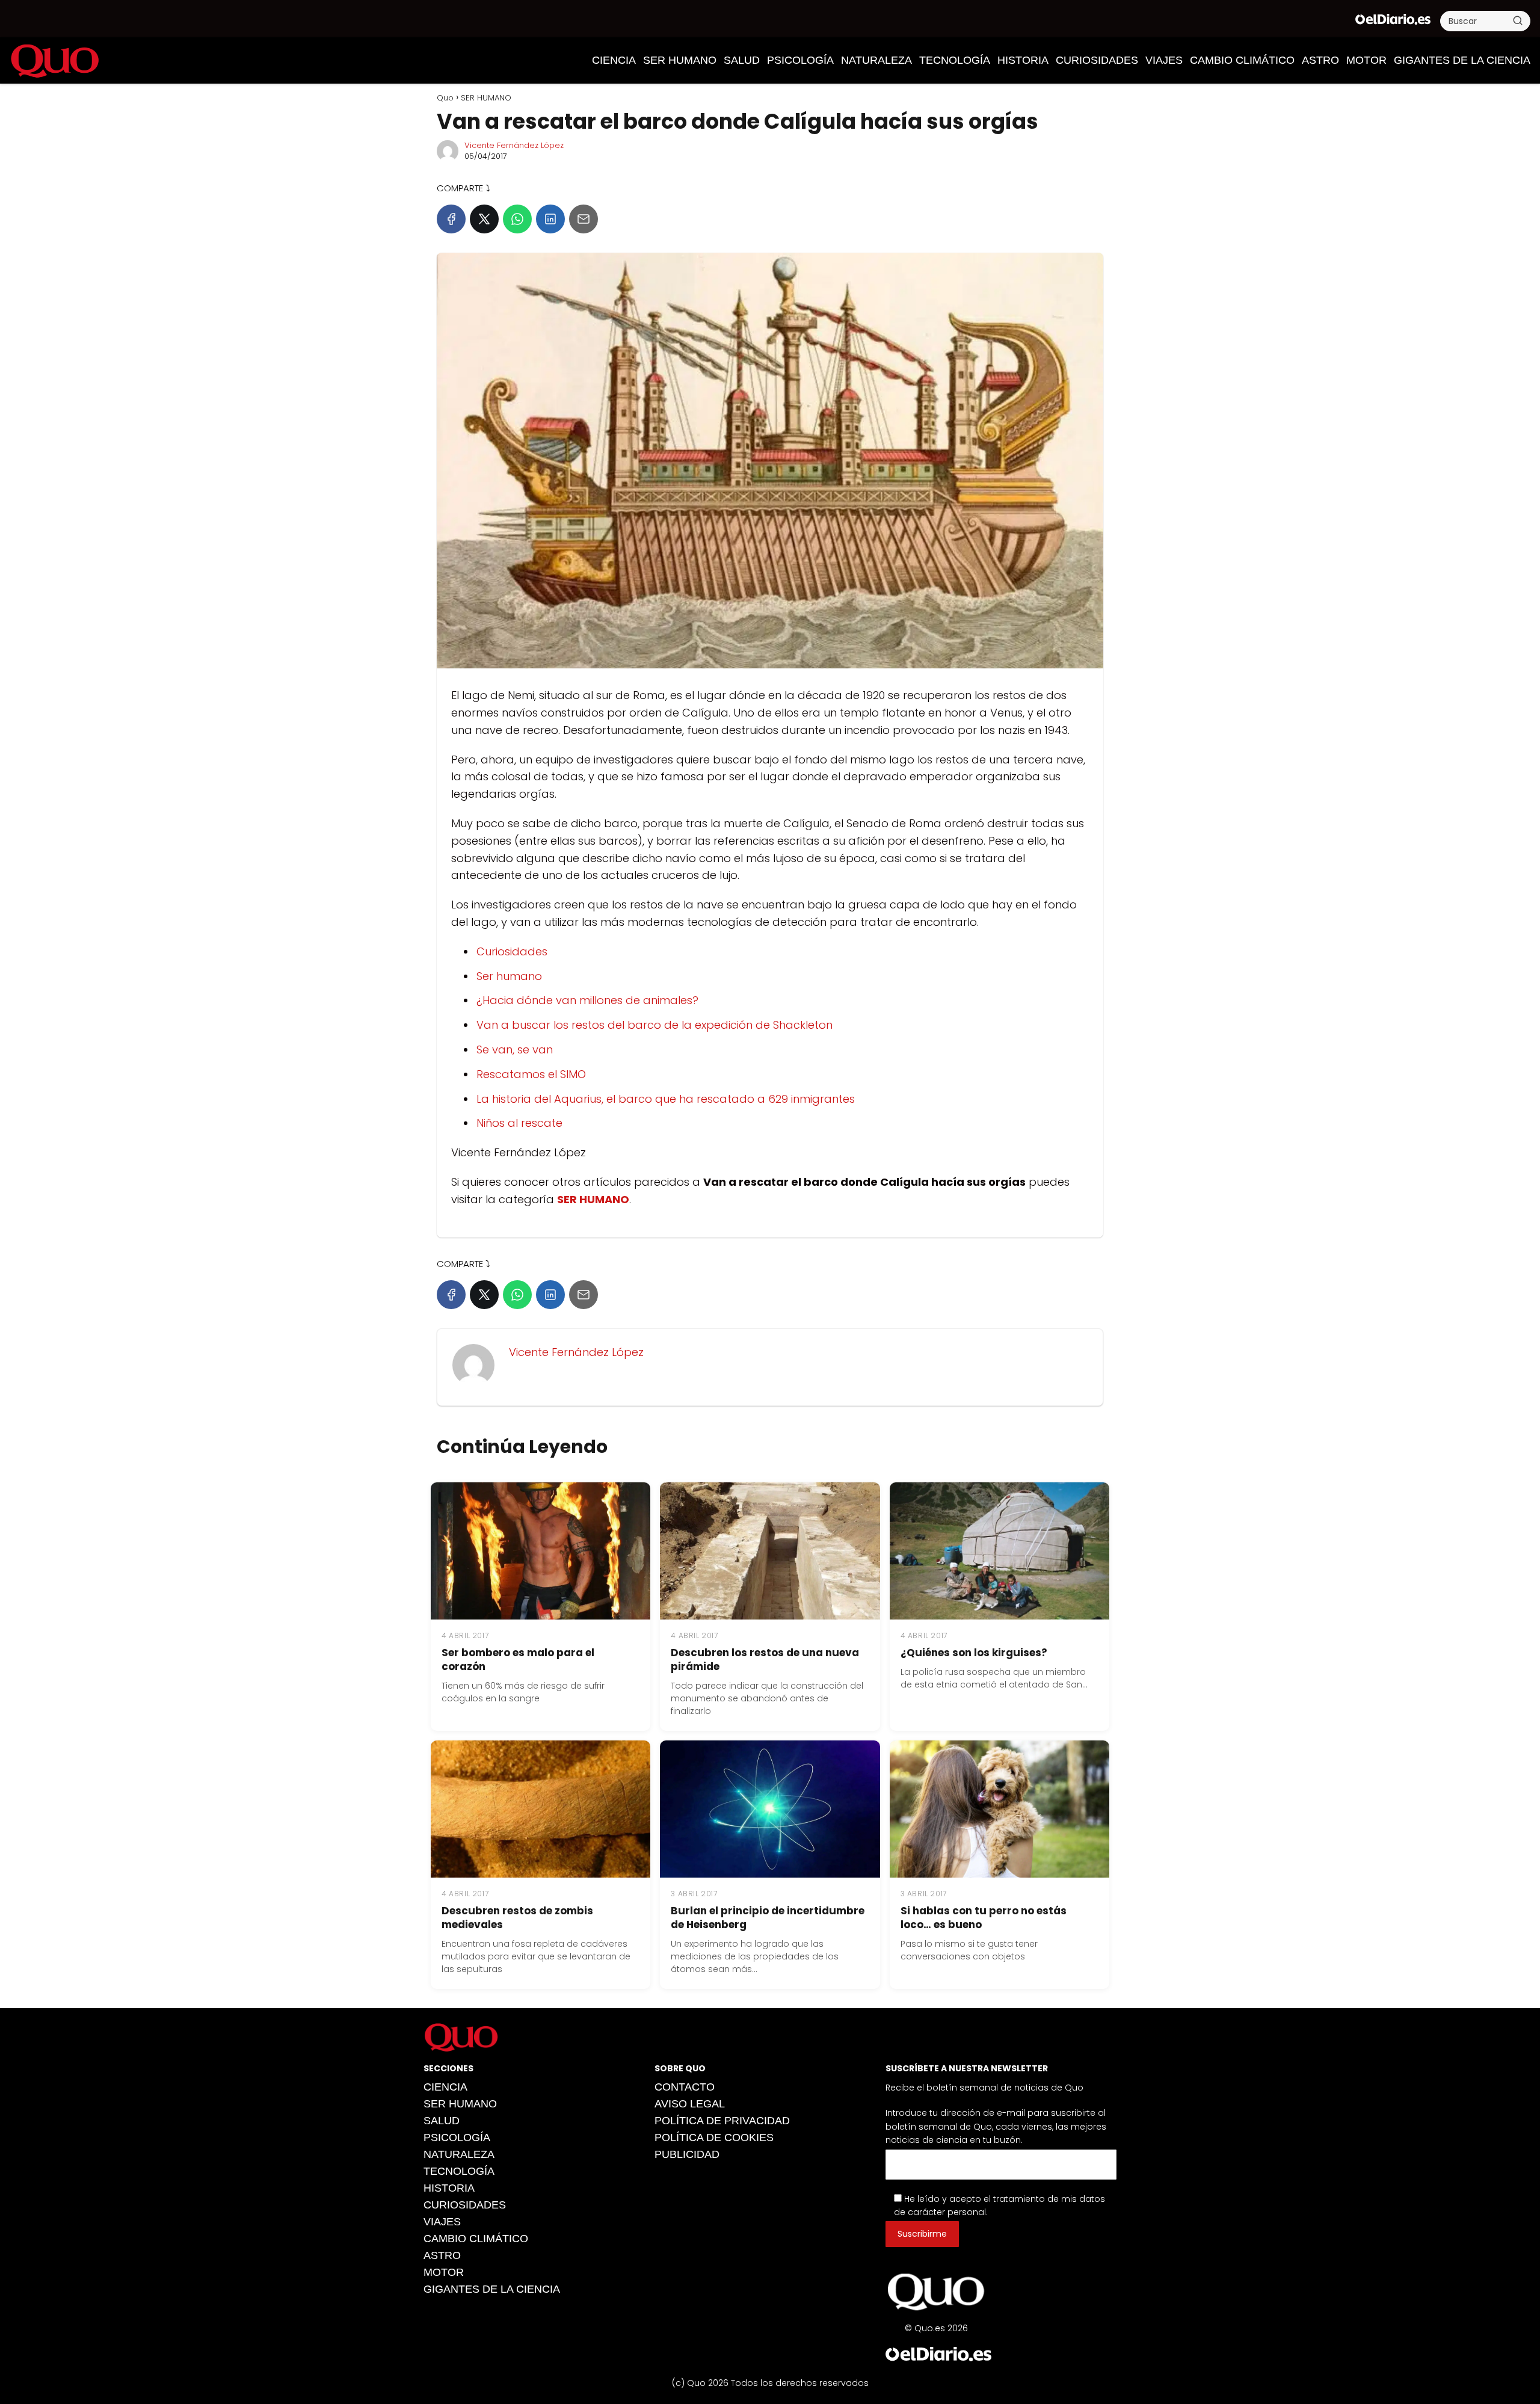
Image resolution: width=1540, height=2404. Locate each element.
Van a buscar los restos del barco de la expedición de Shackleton (654, 1025)
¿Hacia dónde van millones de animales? (587, 1000)
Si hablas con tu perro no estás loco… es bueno (984, 1918)
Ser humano (509, 976)
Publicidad (687, 2154)
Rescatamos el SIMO (531, 1074)
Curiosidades (512, 951)
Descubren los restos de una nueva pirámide (765, 1660)
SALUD (742, 60)
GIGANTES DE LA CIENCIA (1462, 60)
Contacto (685, 2087)
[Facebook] (451, 219)
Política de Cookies (714, 2137)
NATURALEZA (876, 60)
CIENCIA (614, 60)
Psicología (800, 60)
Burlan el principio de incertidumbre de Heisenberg (768, 1918)
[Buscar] (1518, 20)
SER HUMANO (680, 60)
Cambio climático (1242, 60)
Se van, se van (515, 1049)
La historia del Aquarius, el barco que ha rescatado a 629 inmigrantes (666, 1099)
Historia (1023, 60)
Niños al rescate (519, 1123)
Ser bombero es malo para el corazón (518, 1660)
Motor (1366, 60)
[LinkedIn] (550, 219)
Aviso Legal (690, 2104)
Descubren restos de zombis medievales (517, 1918)
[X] (484, 219)
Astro (1320, 60)
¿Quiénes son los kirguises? (974, 1653)
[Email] (584, 219)
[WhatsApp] (517, 219)
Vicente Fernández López (514, 145)
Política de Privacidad (722, 2121)
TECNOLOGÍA (955, 60)
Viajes (1164, 60)
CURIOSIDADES (1097, 60)
